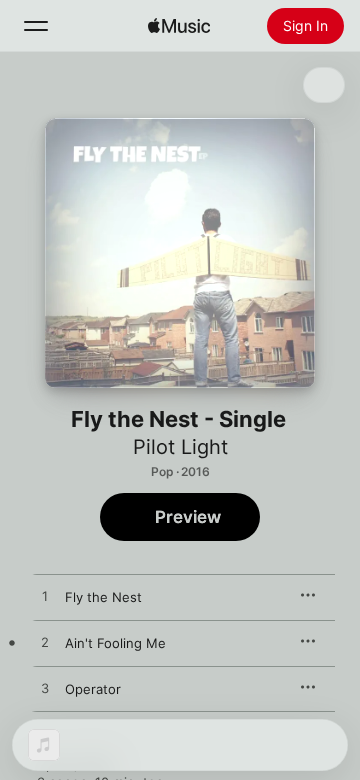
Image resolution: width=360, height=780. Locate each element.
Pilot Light (180, 447)
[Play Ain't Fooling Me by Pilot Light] (45, 643)
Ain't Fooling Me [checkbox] (115, 643)
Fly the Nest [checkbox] (103, 597)
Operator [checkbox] (93, 689)
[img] (179, 26)
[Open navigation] (36, 26)
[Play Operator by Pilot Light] (45, 689)
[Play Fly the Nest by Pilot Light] (45, 597)
